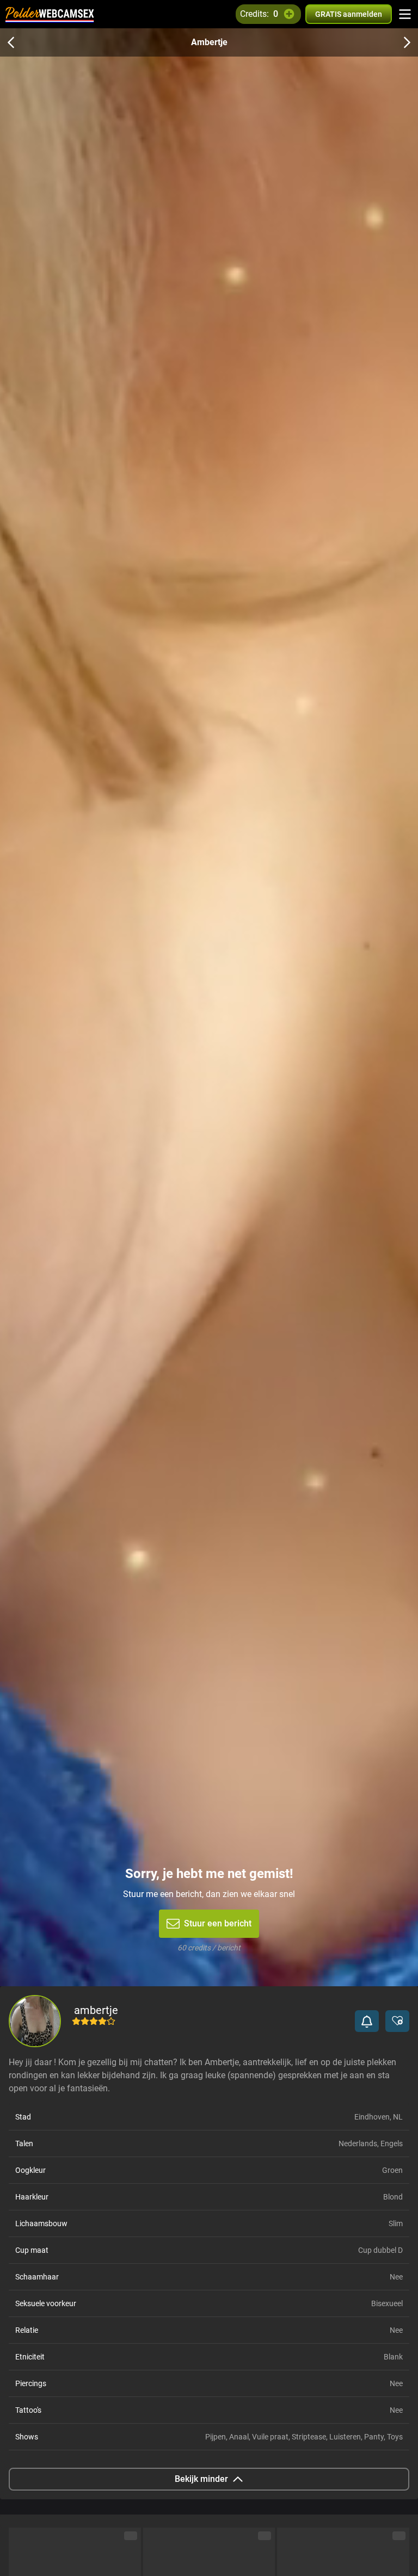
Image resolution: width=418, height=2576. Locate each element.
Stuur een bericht (218, 1923)
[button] (367, 2021)
